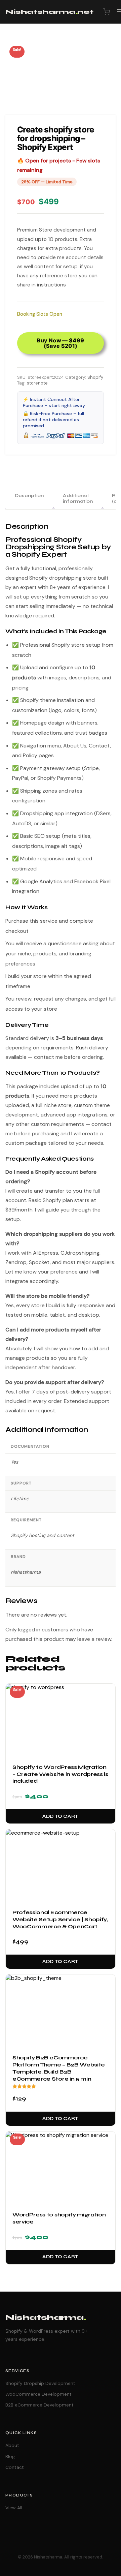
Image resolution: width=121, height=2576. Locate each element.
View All (14, 2508)
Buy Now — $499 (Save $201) (61, 343)
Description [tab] (29, 496)
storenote (37, 383)
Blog (10, 2456)
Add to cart (61, 1816)
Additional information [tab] (78, 498)
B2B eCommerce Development (39, 2405)
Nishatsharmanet (49, 12)
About (12, 2445)
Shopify (95, 377)
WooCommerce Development (38, 2394)
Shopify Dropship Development (40, 2383)
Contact (15, 2467)
